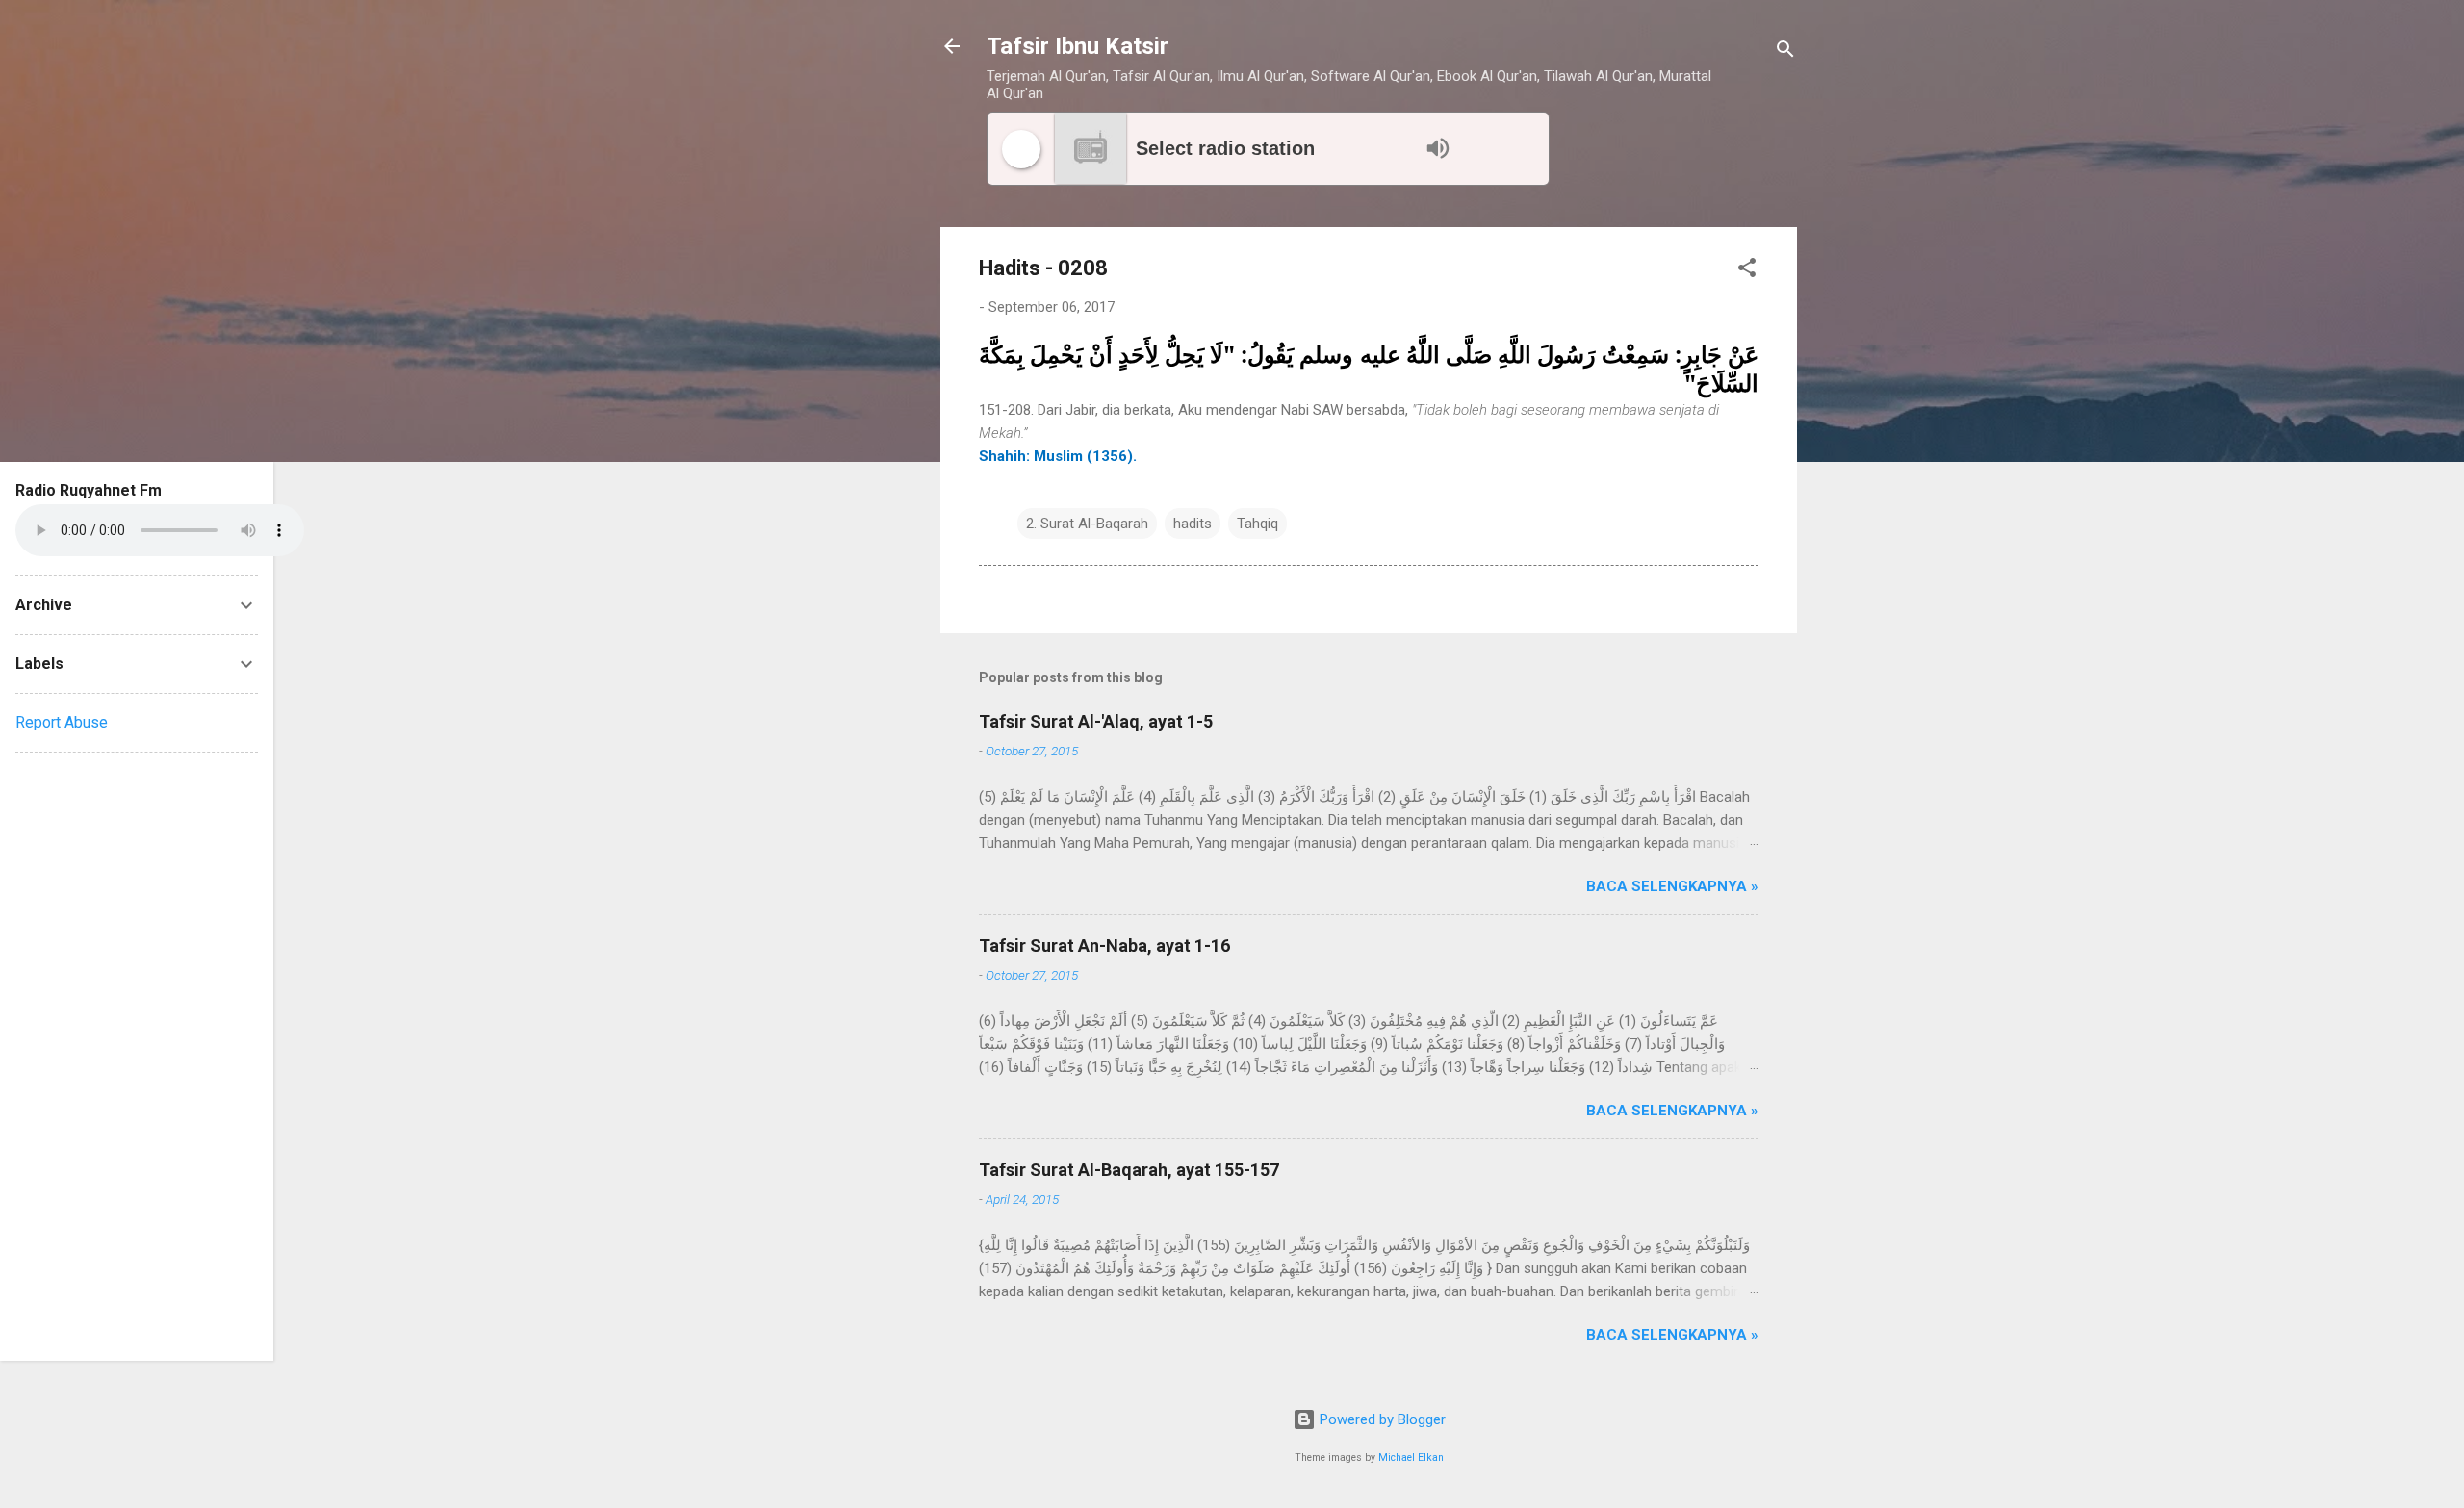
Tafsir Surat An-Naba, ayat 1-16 (1104, 946)
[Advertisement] (137, 1057)
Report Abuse (62, 722)
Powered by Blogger (1381, 1419)
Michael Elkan (1411, 1457)
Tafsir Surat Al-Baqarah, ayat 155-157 (1129, 1170)
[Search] (1785, 52)
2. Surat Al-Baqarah (1087, 524)
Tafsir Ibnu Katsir (1078, 46)
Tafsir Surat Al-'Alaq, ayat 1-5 (1096, 721)
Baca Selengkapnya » (1672, 886)
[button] (1747, 271)
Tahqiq (1258, 524)
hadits (1193, 524)
